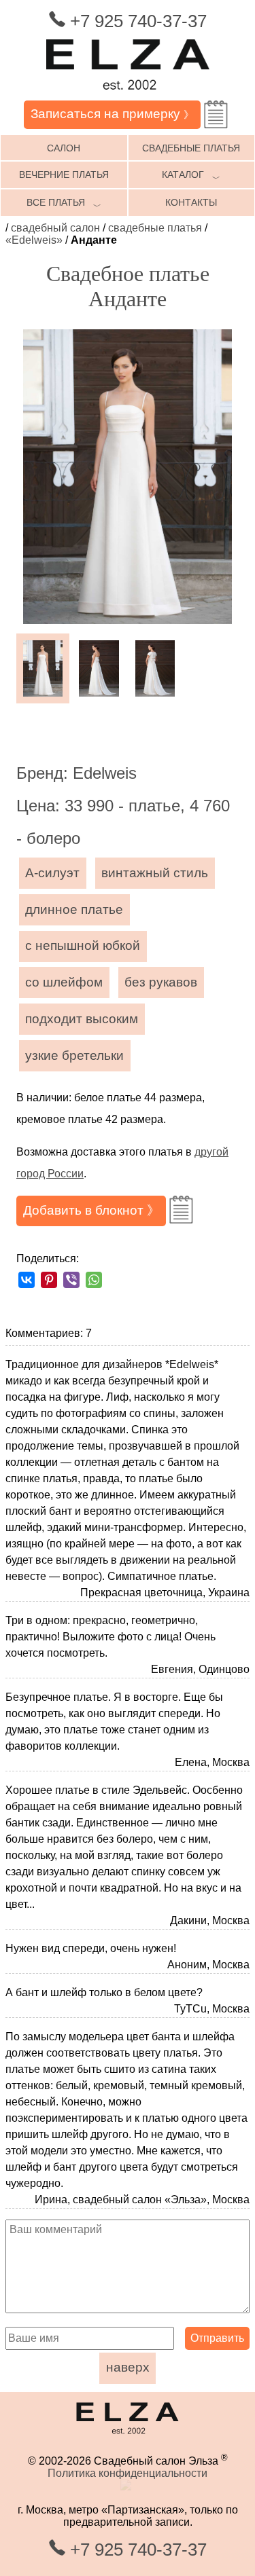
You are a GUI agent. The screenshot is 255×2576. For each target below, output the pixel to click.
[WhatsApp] (94, 1280)
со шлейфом (64, 982)
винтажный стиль (155, 873)
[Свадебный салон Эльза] (128, 94)
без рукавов (161, 982)
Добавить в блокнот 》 (91, 1210)
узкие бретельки (74, 1055)
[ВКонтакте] (27, 1280)
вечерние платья (64, 174)
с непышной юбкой (83, 945)
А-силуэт (52, 873)
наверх (128, 2367)
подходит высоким (82, 1019)
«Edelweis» (34, 240)
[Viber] (71, 1280)
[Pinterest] (49, 1280)
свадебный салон (55, 228)
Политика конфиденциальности (128, 2473)
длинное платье (74, 909)
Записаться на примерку (112, 114)
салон (64, 148)
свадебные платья (155, 228)
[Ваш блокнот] (216, 114)
